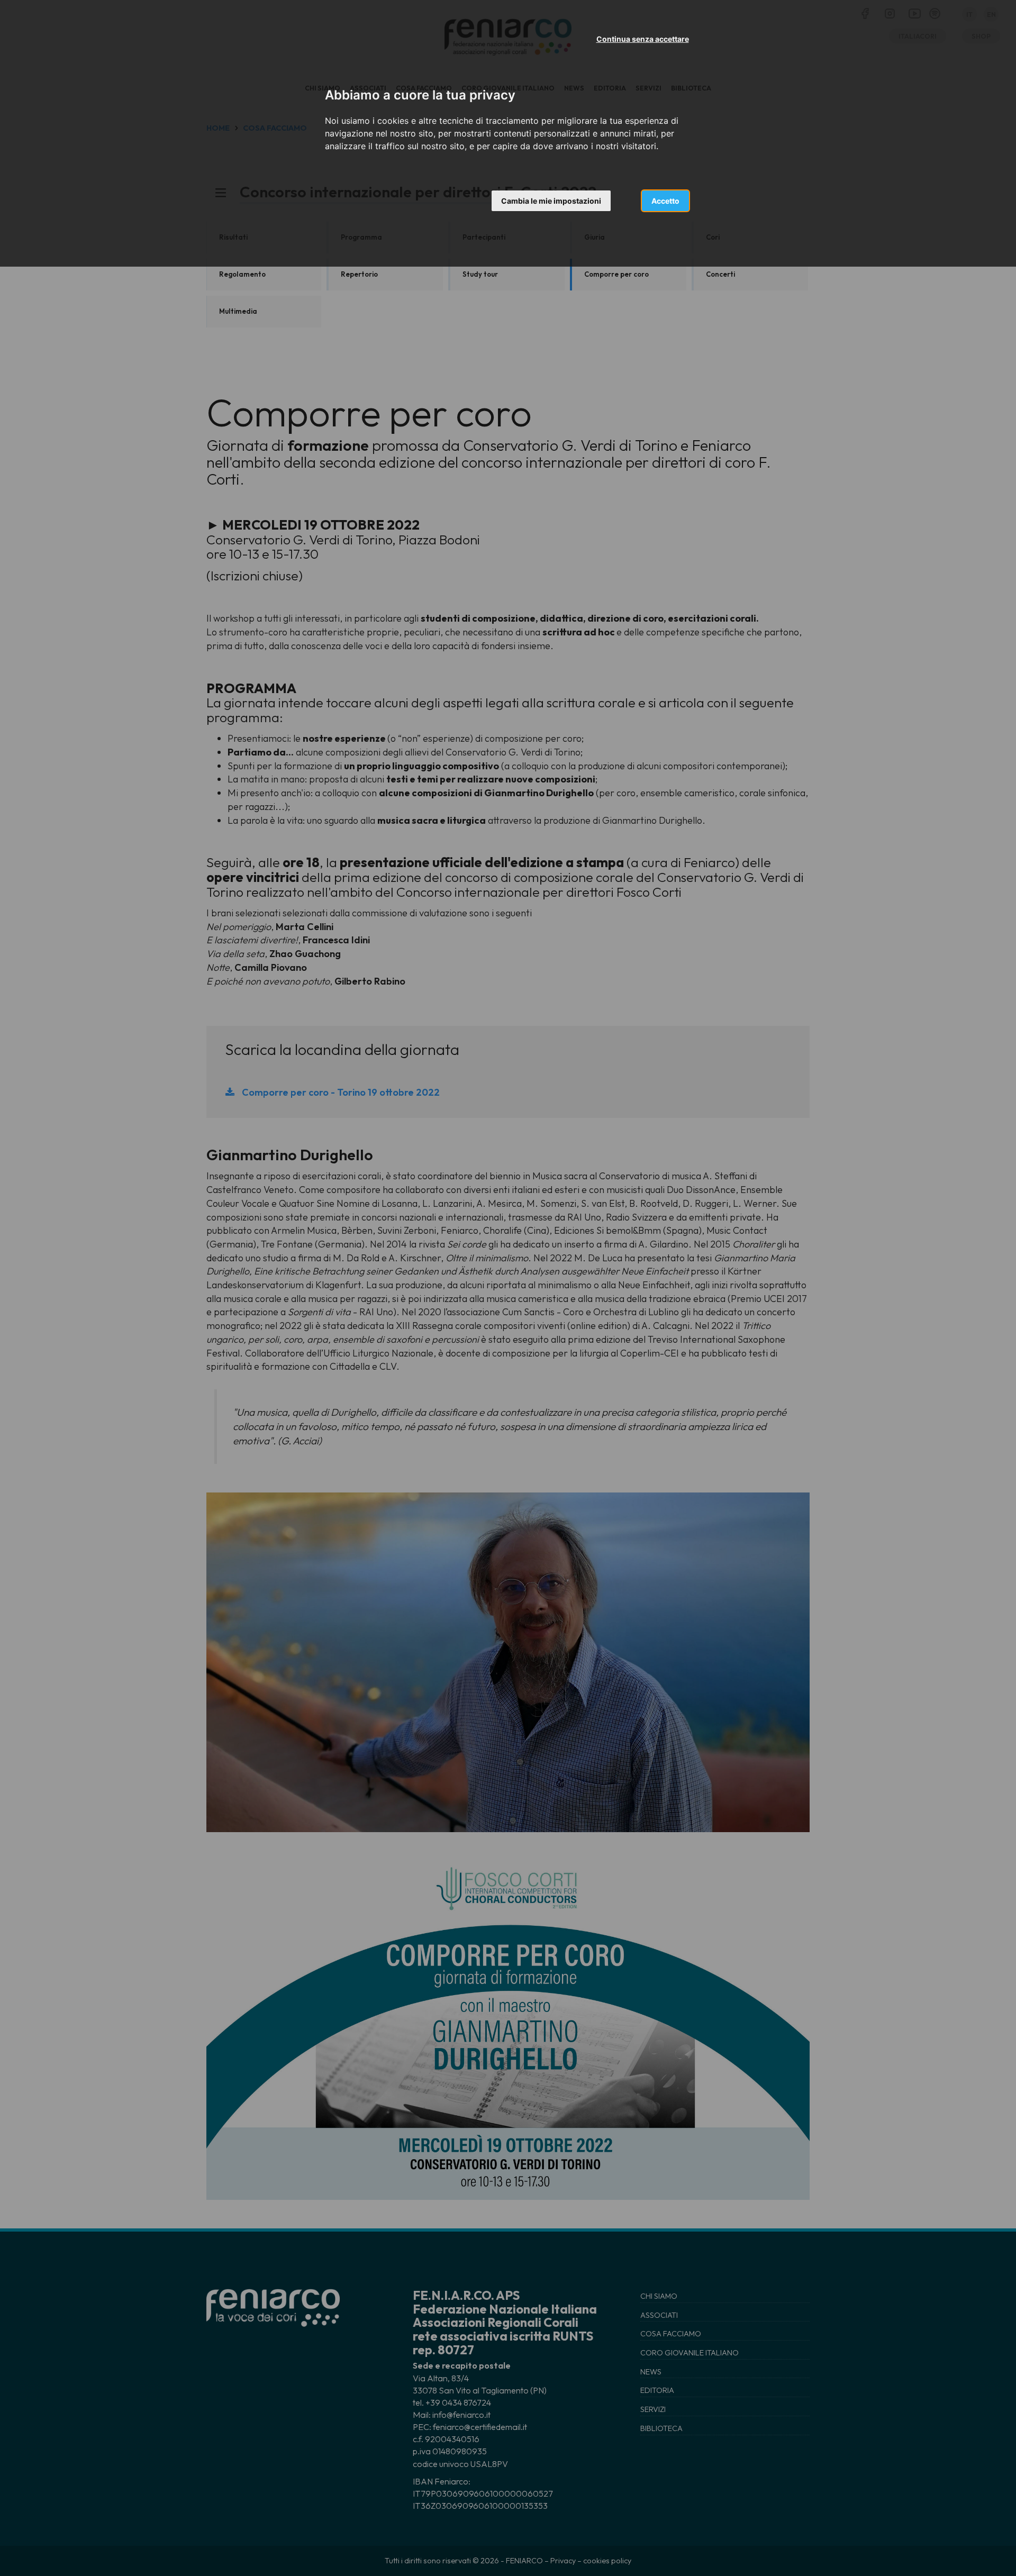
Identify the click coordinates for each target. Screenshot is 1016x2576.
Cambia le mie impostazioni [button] (551, 201)
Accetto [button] (665, 201)
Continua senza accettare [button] (643, 39)
